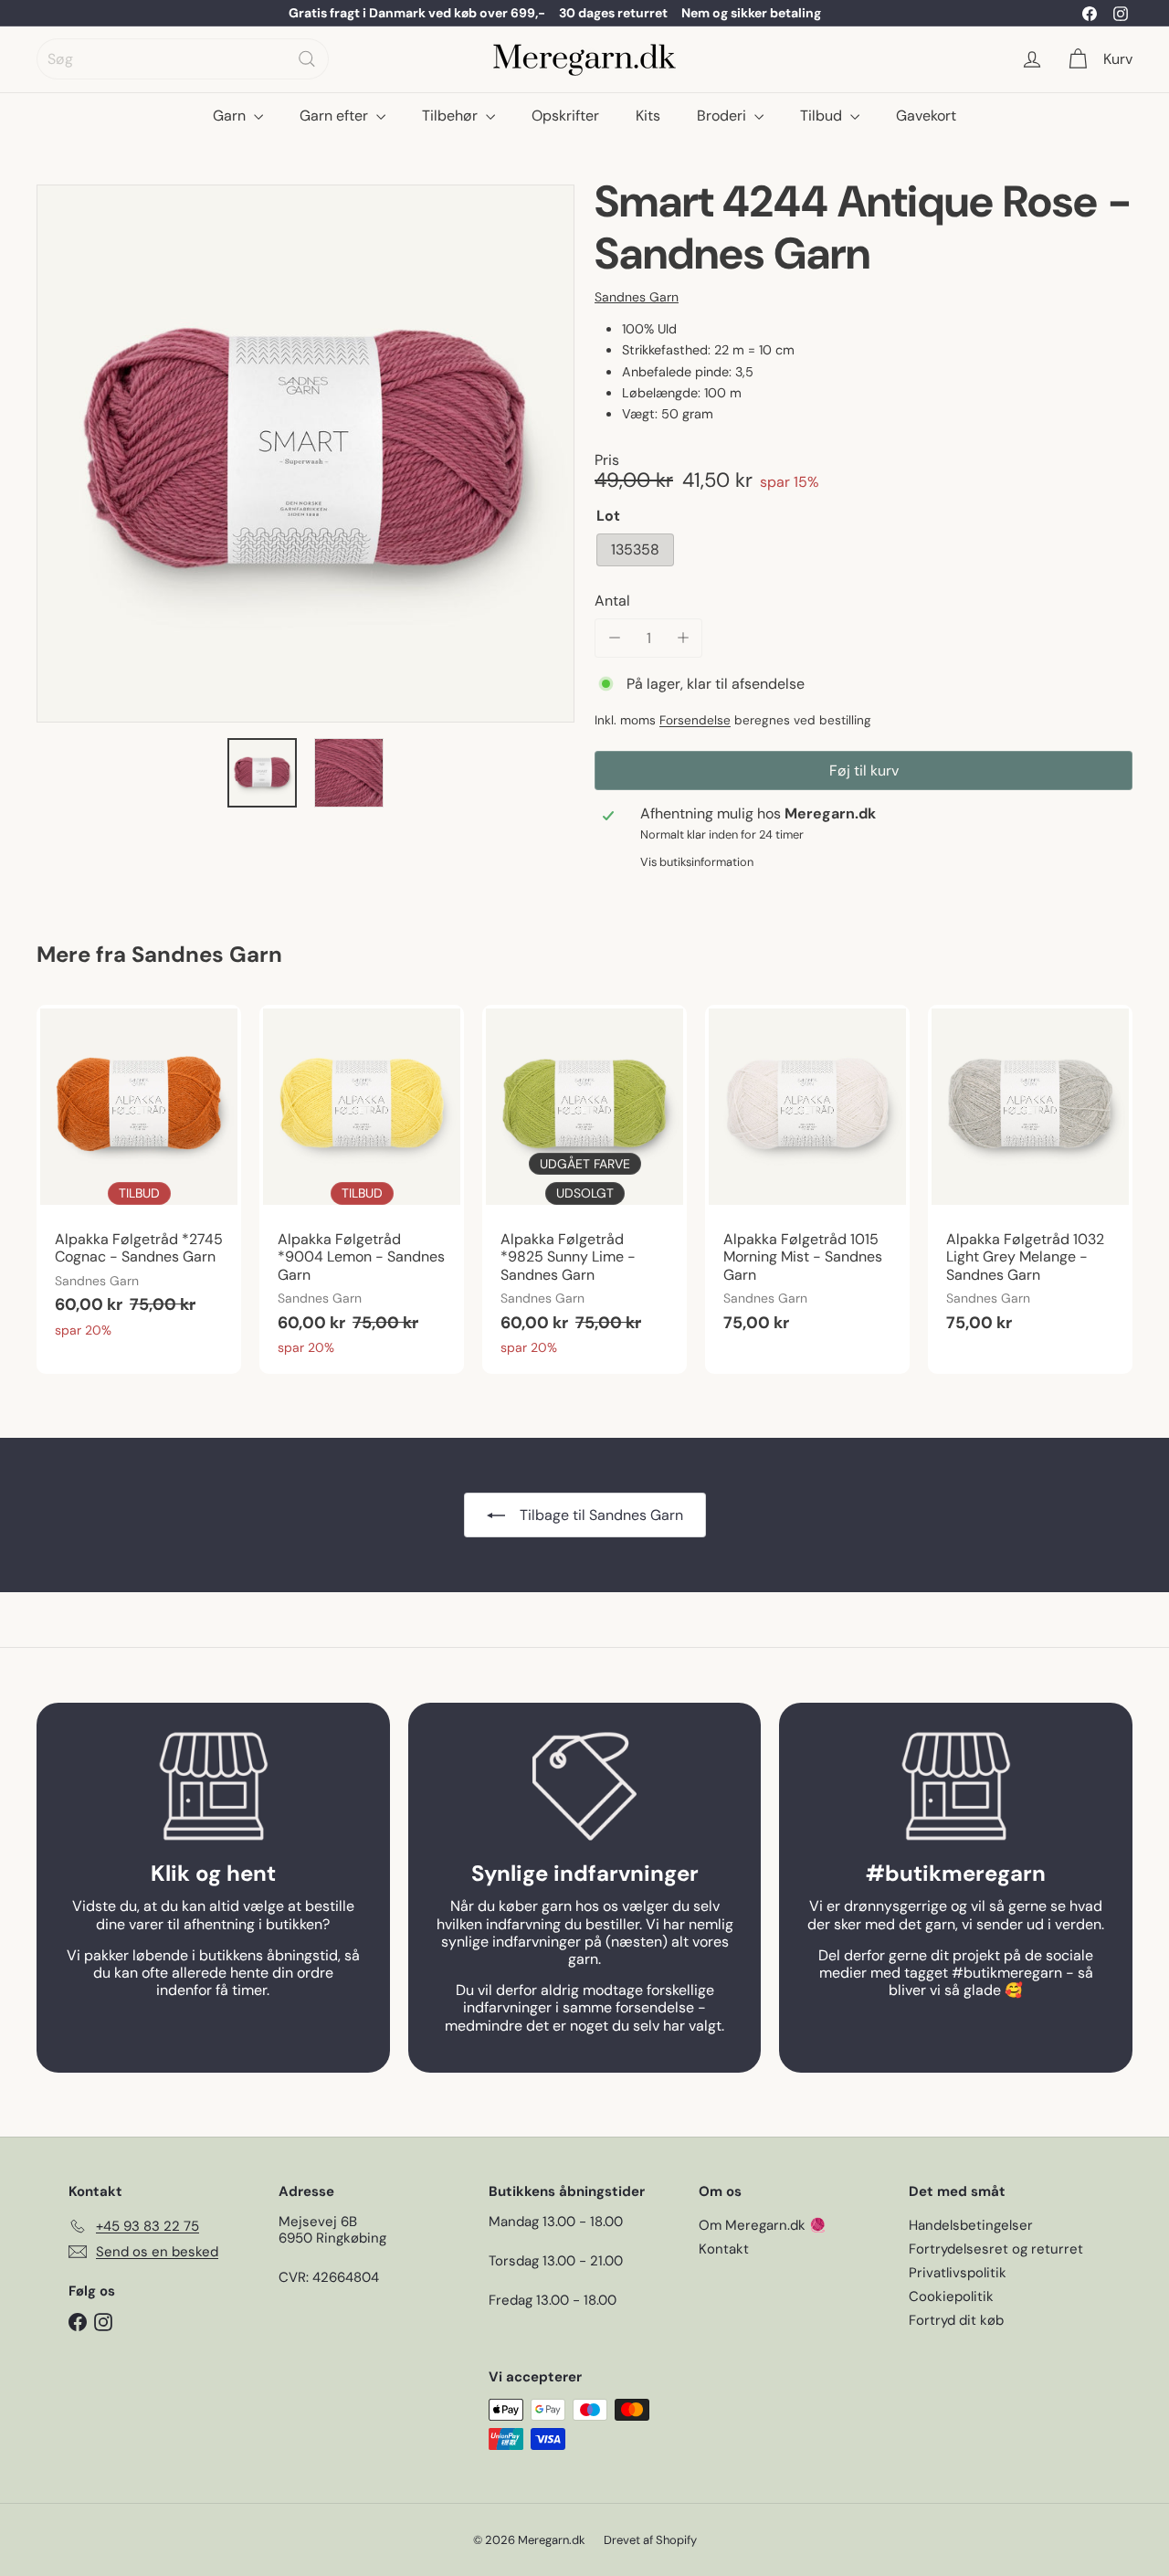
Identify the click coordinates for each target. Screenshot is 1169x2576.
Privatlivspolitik (958, 2273)
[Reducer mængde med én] (614, 638)
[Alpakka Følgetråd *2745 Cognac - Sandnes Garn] (139, 1181)
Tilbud (823, 116)
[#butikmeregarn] (956, 1786)
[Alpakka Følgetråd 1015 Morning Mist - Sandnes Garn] (807, 1178)
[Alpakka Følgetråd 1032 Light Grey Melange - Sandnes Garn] (1030, 1178)
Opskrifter (565, 116)
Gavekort (926, 116)
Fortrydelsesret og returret (996, 2249)
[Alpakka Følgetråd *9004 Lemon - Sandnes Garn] (362, 1189)
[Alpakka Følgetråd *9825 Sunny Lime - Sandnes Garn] (584, 1189)
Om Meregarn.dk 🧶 (763, 2225)
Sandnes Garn (207, 954)
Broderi (723, 116)
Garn (231, 116)
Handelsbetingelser (971, 2225)
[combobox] (183, 59)
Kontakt (724, 2249)
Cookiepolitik (951, 2296)
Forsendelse (695, 720)
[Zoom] (305, 454)
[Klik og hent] (213, 1786)
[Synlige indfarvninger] (585, 1786)
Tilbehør (452, 116)
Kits (648, 116)
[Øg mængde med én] (683, 638)
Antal (612, 601)
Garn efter (336, 116)
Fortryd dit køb (956, 2320)
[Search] (307, 59)
